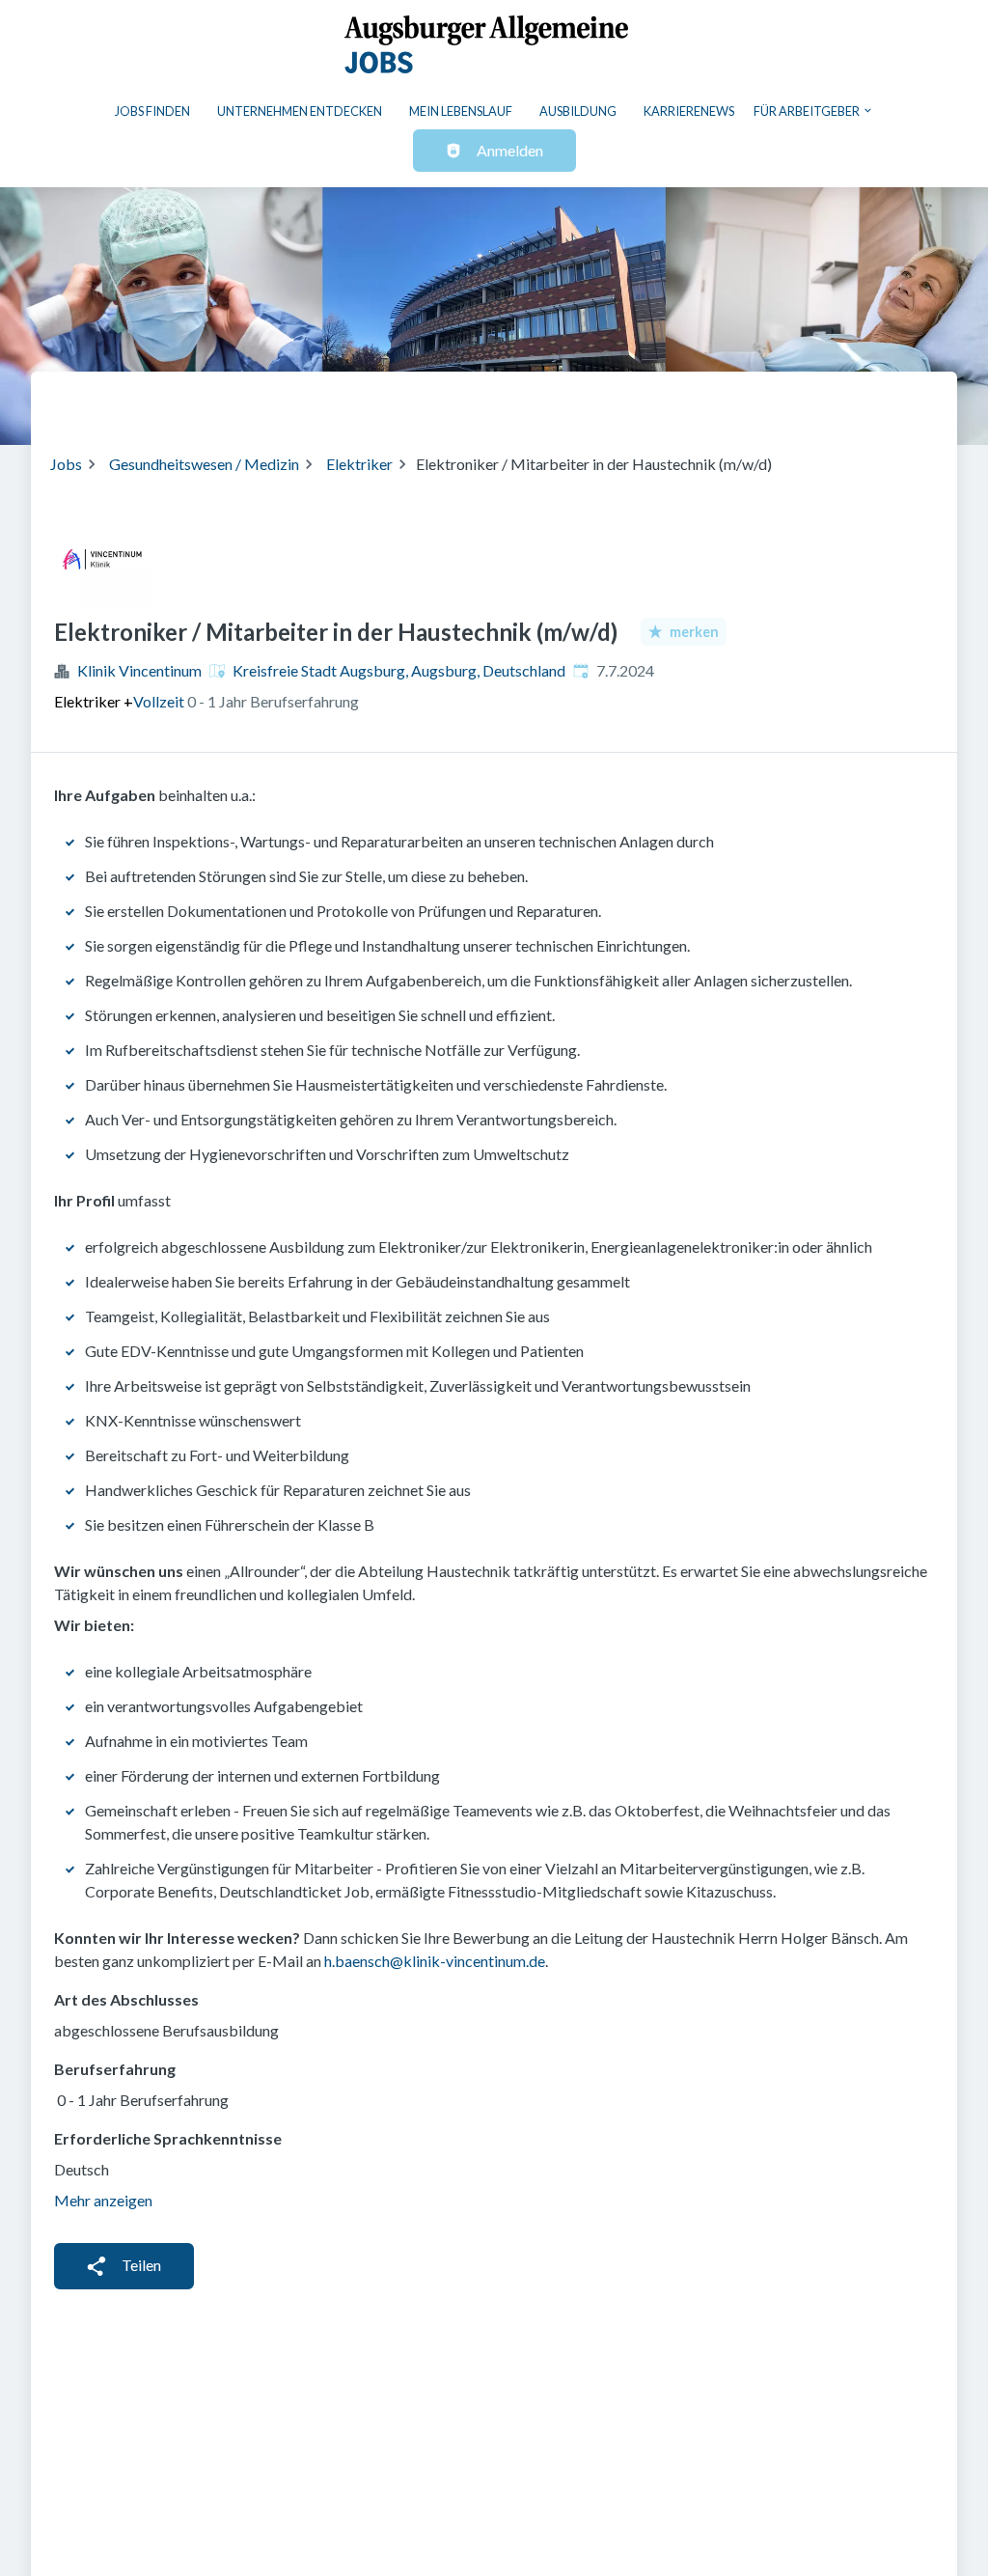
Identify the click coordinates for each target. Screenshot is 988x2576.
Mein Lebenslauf (461, 111)
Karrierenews (689, 111)
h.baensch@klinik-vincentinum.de (435, 1961)
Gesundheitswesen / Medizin (204, 464)
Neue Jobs (780, 401)
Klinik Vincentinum (139, 670)
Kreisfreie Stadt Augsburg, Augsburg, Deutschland (399, 670)
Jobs (66, 464)
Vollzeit (159, 701)
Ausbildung (578, 111)
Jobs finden (152, 111)
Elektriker (359, 464)
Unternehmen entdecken (300, 111)
